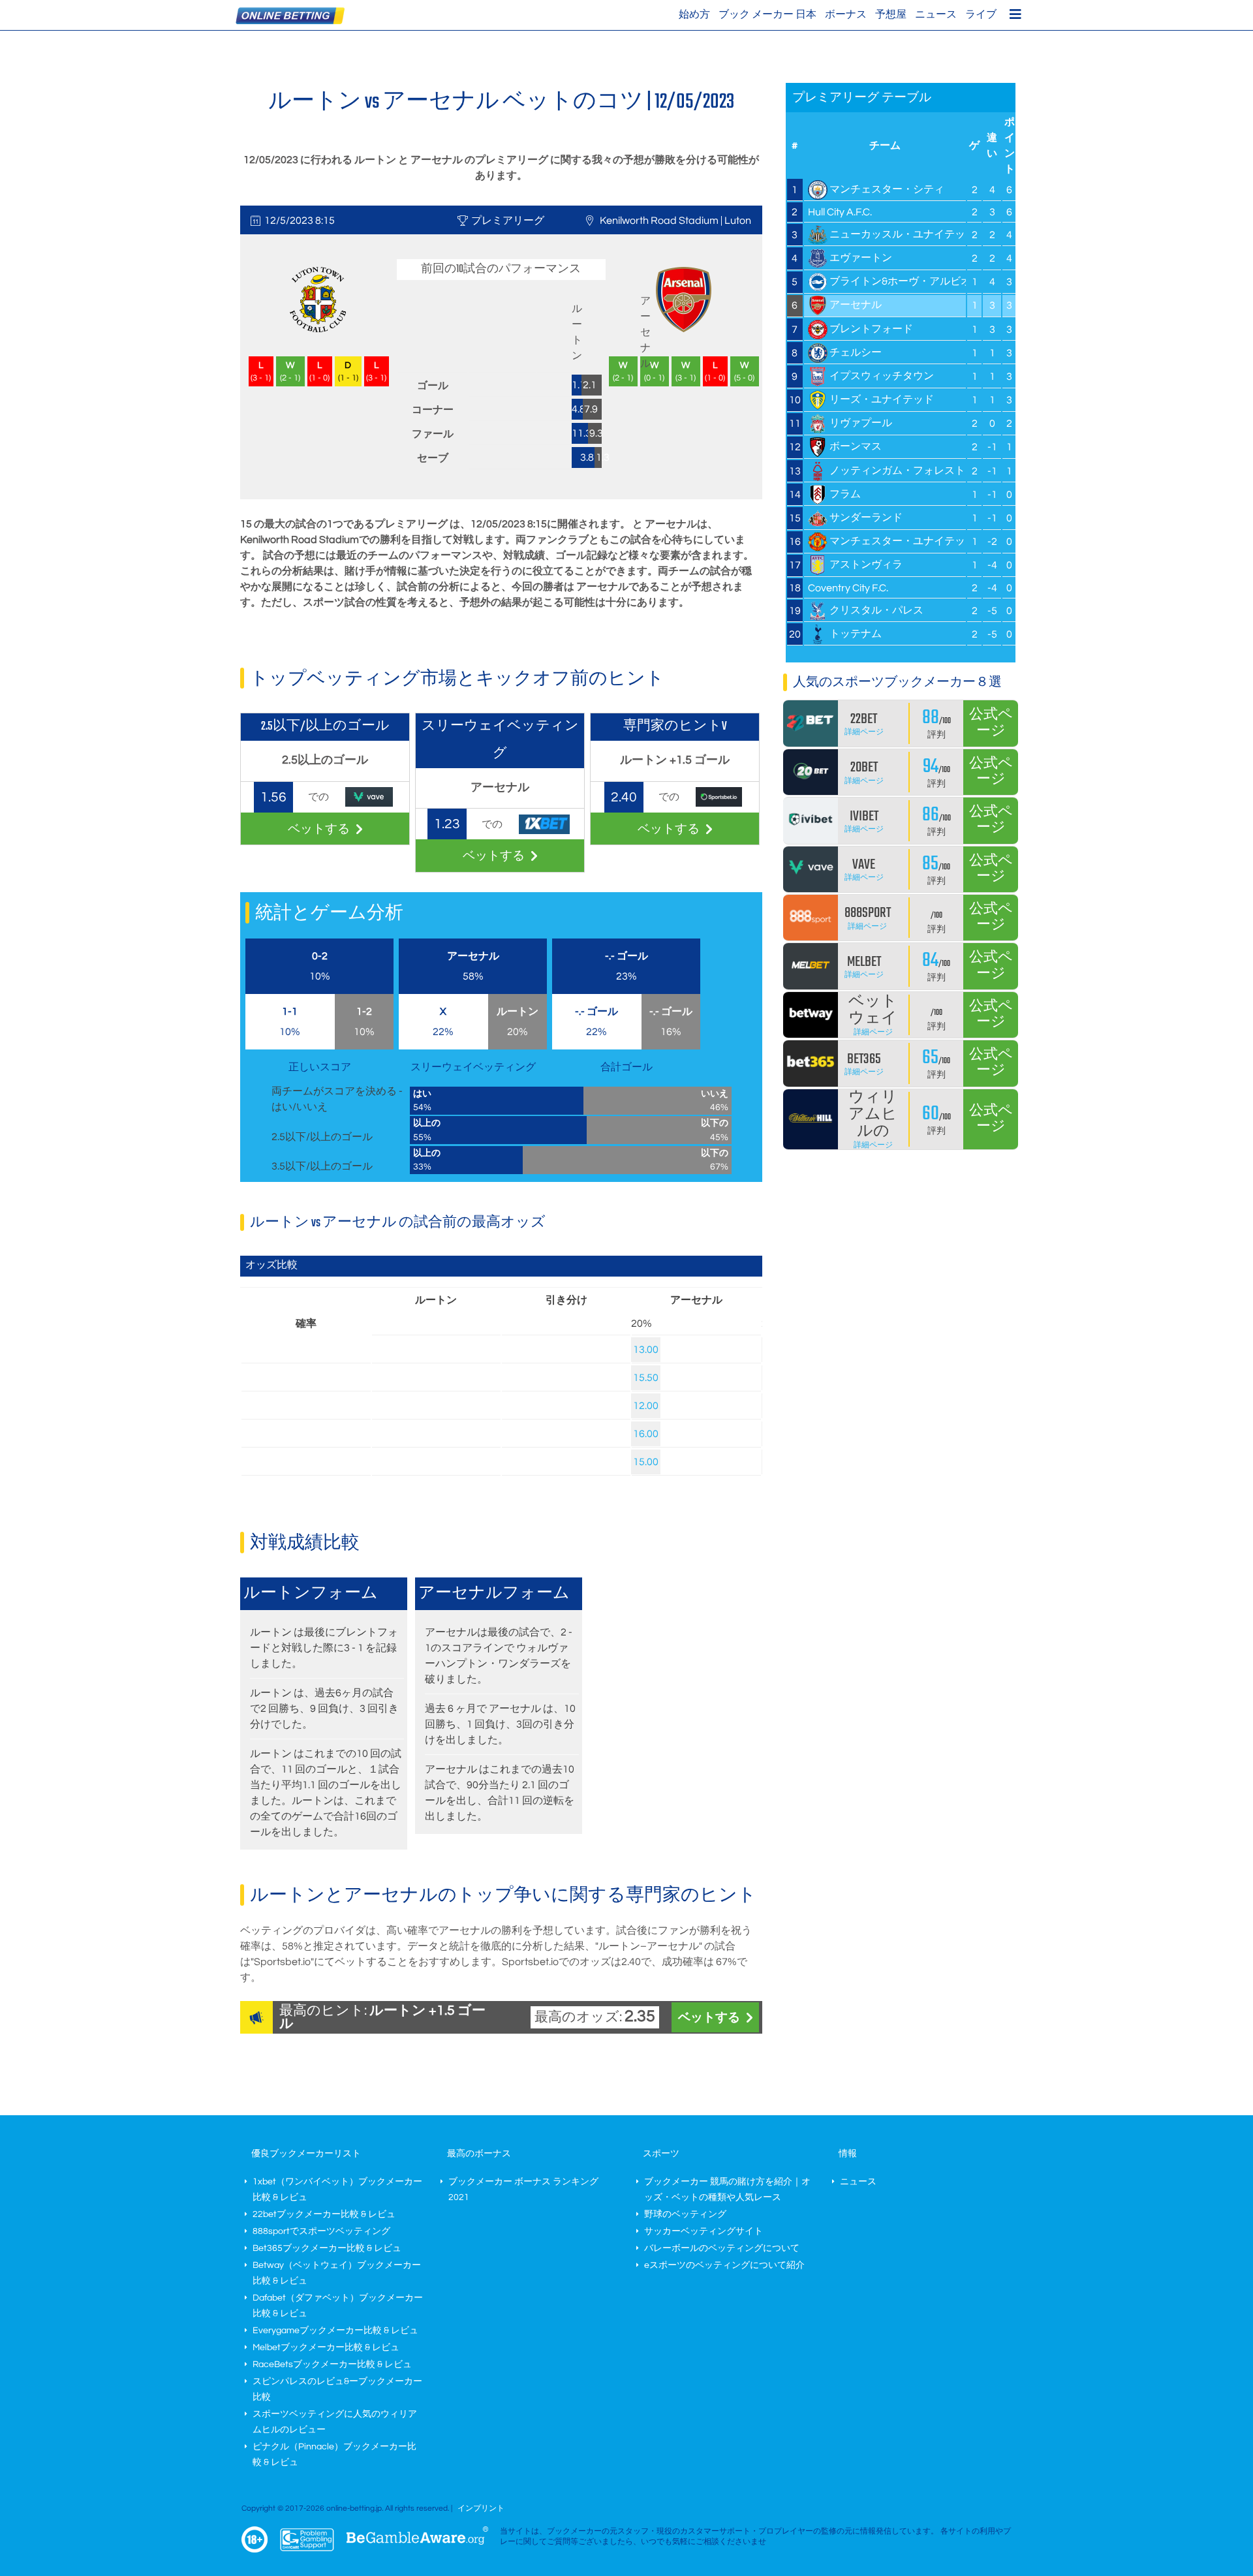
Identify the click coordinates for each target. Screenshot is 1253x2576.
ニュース (936, 14)
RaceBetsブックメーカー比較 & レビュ (332, 2365)
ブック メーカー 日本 (767, 14)
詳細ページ (864, 732)
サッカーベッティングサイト (704, 2231)
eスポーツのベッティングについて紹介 (724, 2265)
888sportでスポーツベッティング (321, 2231)
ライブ (981, 14)
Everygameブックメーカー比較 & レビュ (335, 2331)
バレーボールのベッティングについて (722, 2248)
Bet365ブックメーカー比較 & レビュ (327, 2248)
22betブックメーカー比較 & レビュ (324, 2214)
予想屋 (891, 14)
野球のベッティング (685, 2214)
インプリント (481, 2508)
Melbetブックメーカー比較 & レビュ (326, 2348)
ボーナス (846, 14)
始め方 (694, 14)
